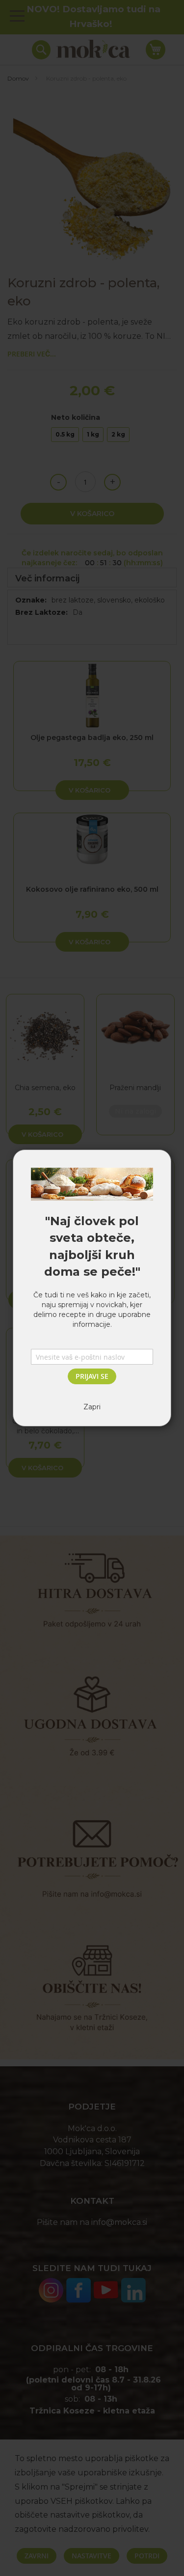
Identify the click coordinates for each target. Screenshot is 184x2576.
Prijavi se (92, 1376)
